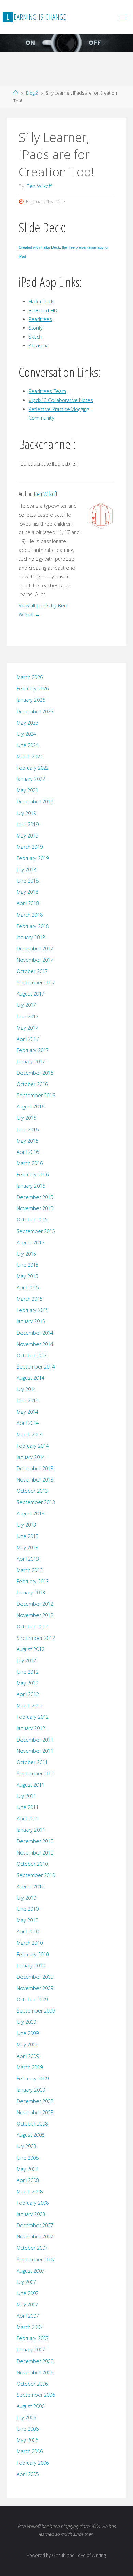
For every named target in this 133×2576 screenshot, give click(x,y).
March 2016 (30, 1163)
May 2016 (27, 1141)
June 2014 (28, 1400)
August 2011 (31, 1785)
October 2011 (32, 1762)
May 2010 (27, 1920)
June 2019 (28, 824)
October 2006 (32, 2384)
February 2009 (33, 2079)
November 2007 (35, 2237)
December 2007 (35, 2225)
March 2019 (30, 847)
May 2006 (27, 2440)
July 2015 (26, 1254)
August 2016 (31, 1107)
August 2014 (31, 1378)
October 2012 (32, 1626)
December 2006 (35, 2361)
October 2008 (32, 2124)
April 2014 (28, 1423)
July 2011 (26, 1796)
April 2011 (28, 1819)
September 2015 (36, 1231)
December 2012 (35, 1604)
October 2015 (32, 1220)
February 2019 (33, 858)
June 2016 (28, 1129)
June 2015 (28, 1265)
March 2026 (30, 677)
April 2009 (28, 2056)
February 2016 (33, 1175)
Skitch (35, 337)
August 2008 (31, 2135)
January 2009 (31, 2090)
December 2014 (35, 1333)
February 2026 (33, 689)
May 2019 (27, 836)
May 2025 (27, 723)
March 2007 (30, 2327)
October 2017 (32, 971)
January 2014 (31, 1457)
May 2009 (27, 2044)
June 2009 (28, 2033)
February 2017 (33, 1050)
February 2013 (33, 1581)
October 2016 (32, 1084)
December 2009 (35, 1977)
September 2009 (36, 2011)
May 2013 (27, 1548)
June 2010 (28, 1909)
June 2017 (28, 1017)
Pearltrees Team (47, 391)
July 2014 (26, 1389)
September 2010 (36, 1875)
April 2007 (28, 2316)
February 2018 (33, 926)
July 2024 (26, 734)
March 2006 (30, 2451)
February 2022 (33, 768)
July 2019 (26, 813)
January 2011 (31, 1830)
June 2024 (28, 745)
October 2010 (32, 1864)
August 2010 (31, 1886)
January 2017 (31, 1062)
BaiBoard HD (43, 310)
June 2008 (28, 2158)
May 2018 (27, 892)
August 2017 (31, 994)
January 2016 (31, 1186)
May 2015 (27, 1276)
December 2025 (35, 711)
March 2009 (30, 2067)
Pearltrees (40, 319)
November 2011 (35, 1751)
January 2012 (31, 1728)
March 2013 (30, 1570)
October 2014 (32, 1355)
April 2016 (28, 1152)
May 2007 (27, 2305)
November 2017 (35, 960)
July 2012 (26, 1661)
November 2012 (35, 1615)
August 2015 (31, 1242)
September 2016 (36, 1095)
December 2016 (35, 1073)
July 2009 (26, 2022)
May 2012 (27, 1683)
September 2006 (36, 2395)
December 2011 (35, 1740)
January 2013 (31, 1593)
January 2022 (31, 779)
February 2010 (33, 1954)
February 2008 (33, 2203)
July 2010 (26, 1898)
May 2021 (27, 790)
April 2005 (28, 2474)
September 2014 (36, 1367)
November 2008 (35, 2112)
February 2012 (33, 1717)
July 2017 (26, 1005)
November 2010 (35, 1853)
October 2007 (32, 2248)
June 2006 (28, 2429)
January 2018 (31, 937)
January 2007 (31, 2350)
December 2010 (35, 1841)
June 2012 (28, 1672)
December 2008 (35, 2101)
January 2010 (31, 1966)
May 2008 (27, 2169)
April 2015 (28, 1287)
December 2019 (35, 802)
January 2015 (31, 1321)
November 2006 (35, 2372)
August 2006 (31, 2406)
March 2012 (30, 1706)
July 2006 (26, 2417)
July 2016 (26, 1118)
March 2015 (30, 1299)
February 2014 (33, 1446)
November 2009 (35, 1988)
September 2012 (36, 1638)
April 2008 (28, 2180)
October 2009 (32, 1999)
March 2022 (30, 756)
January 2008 (31, 2214)
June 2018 (28, 881)
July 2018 (26, 869)
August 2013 (31, 1513)
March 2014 (30, 1435)
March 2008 (30, 2192)
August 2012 (31, 1649)
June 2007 (28, 2293)
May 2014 (27, 1412)
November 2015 (35, 1208)
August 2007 (31, 2271)
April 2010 (28, 1931)
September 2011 (36, 1773)
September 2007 (36, 2259)
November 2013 (35, 1480)
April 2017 (28, 1039)
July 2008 (26, 2146)
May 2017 (27, 1028)
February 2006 (33, 2463)
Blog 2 (32, 93)
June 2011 (28, 1807)
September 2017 (36, 982)
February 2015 (33, 1310)
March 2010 (30, 1943)
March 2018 (30, 915)
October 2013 (32, 1491)
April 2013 (28, 1559)
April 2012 (28, 1694)
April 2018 (28, 903)
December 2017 (35, 949)
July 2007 (26, 2282)
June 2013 (28, 1536)
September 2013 (36, 1502)
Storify (36, 328)
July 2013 (26, 1525)
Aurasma (39, 346)
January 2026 (31, 700)
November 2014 (35, 1344)
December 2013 (35, 1468)
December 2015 (35, 1197)
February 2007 (33, 2338)
